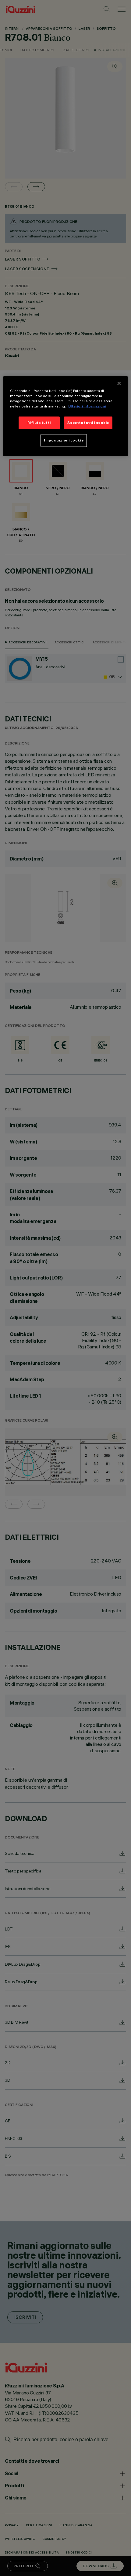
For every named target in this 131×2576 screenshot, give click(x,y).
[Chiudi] (119, 383)
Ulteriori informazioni (87, 406)
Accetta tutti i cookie (88, 423)
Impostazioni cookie (64, 440)
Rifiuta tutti (39, 423)
